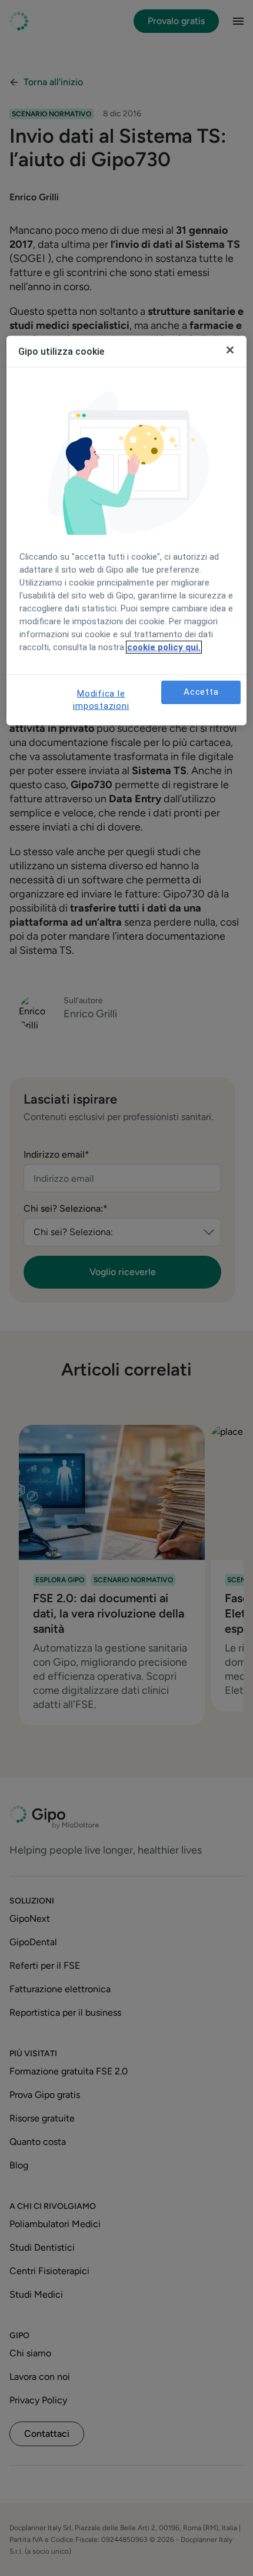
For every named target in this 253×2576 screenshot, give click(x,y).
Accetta (201, 692)
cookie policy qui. (164, 647)
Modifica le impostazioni (101, 700)
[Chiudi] (230, 350)
